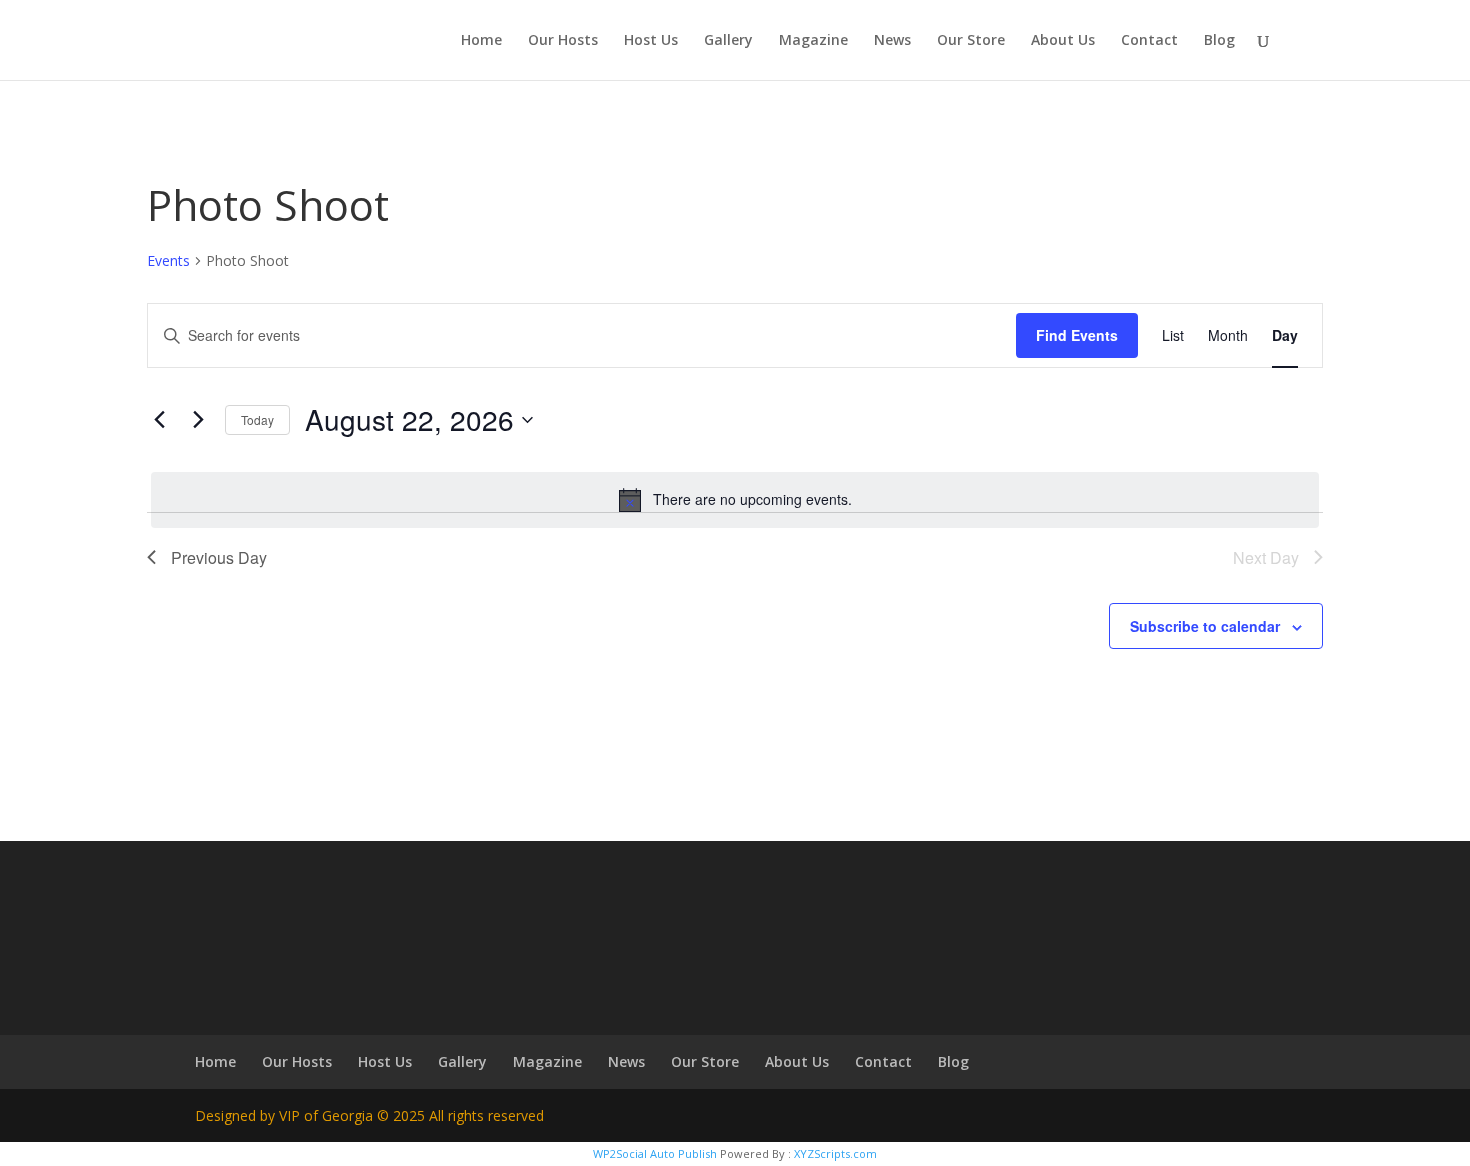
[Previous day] (159, 420)
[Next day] (198, 420)
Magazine (813, 41)
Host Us (651, 41)
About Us (1063, 41)
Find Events (1077, 335)
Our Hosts (563, 41)
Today (257, 419)
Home (481, 41)
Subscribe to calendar (1205, 626)
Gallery (728, 41)
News (892, 41)
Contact (1149, 41)
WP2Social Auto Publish (655, 1153)
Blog (1219, 41)
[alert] (735, 500)
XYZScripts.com (835, 1153)
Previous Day (219, 557)
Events (168, 260)
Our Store (971, 41)
